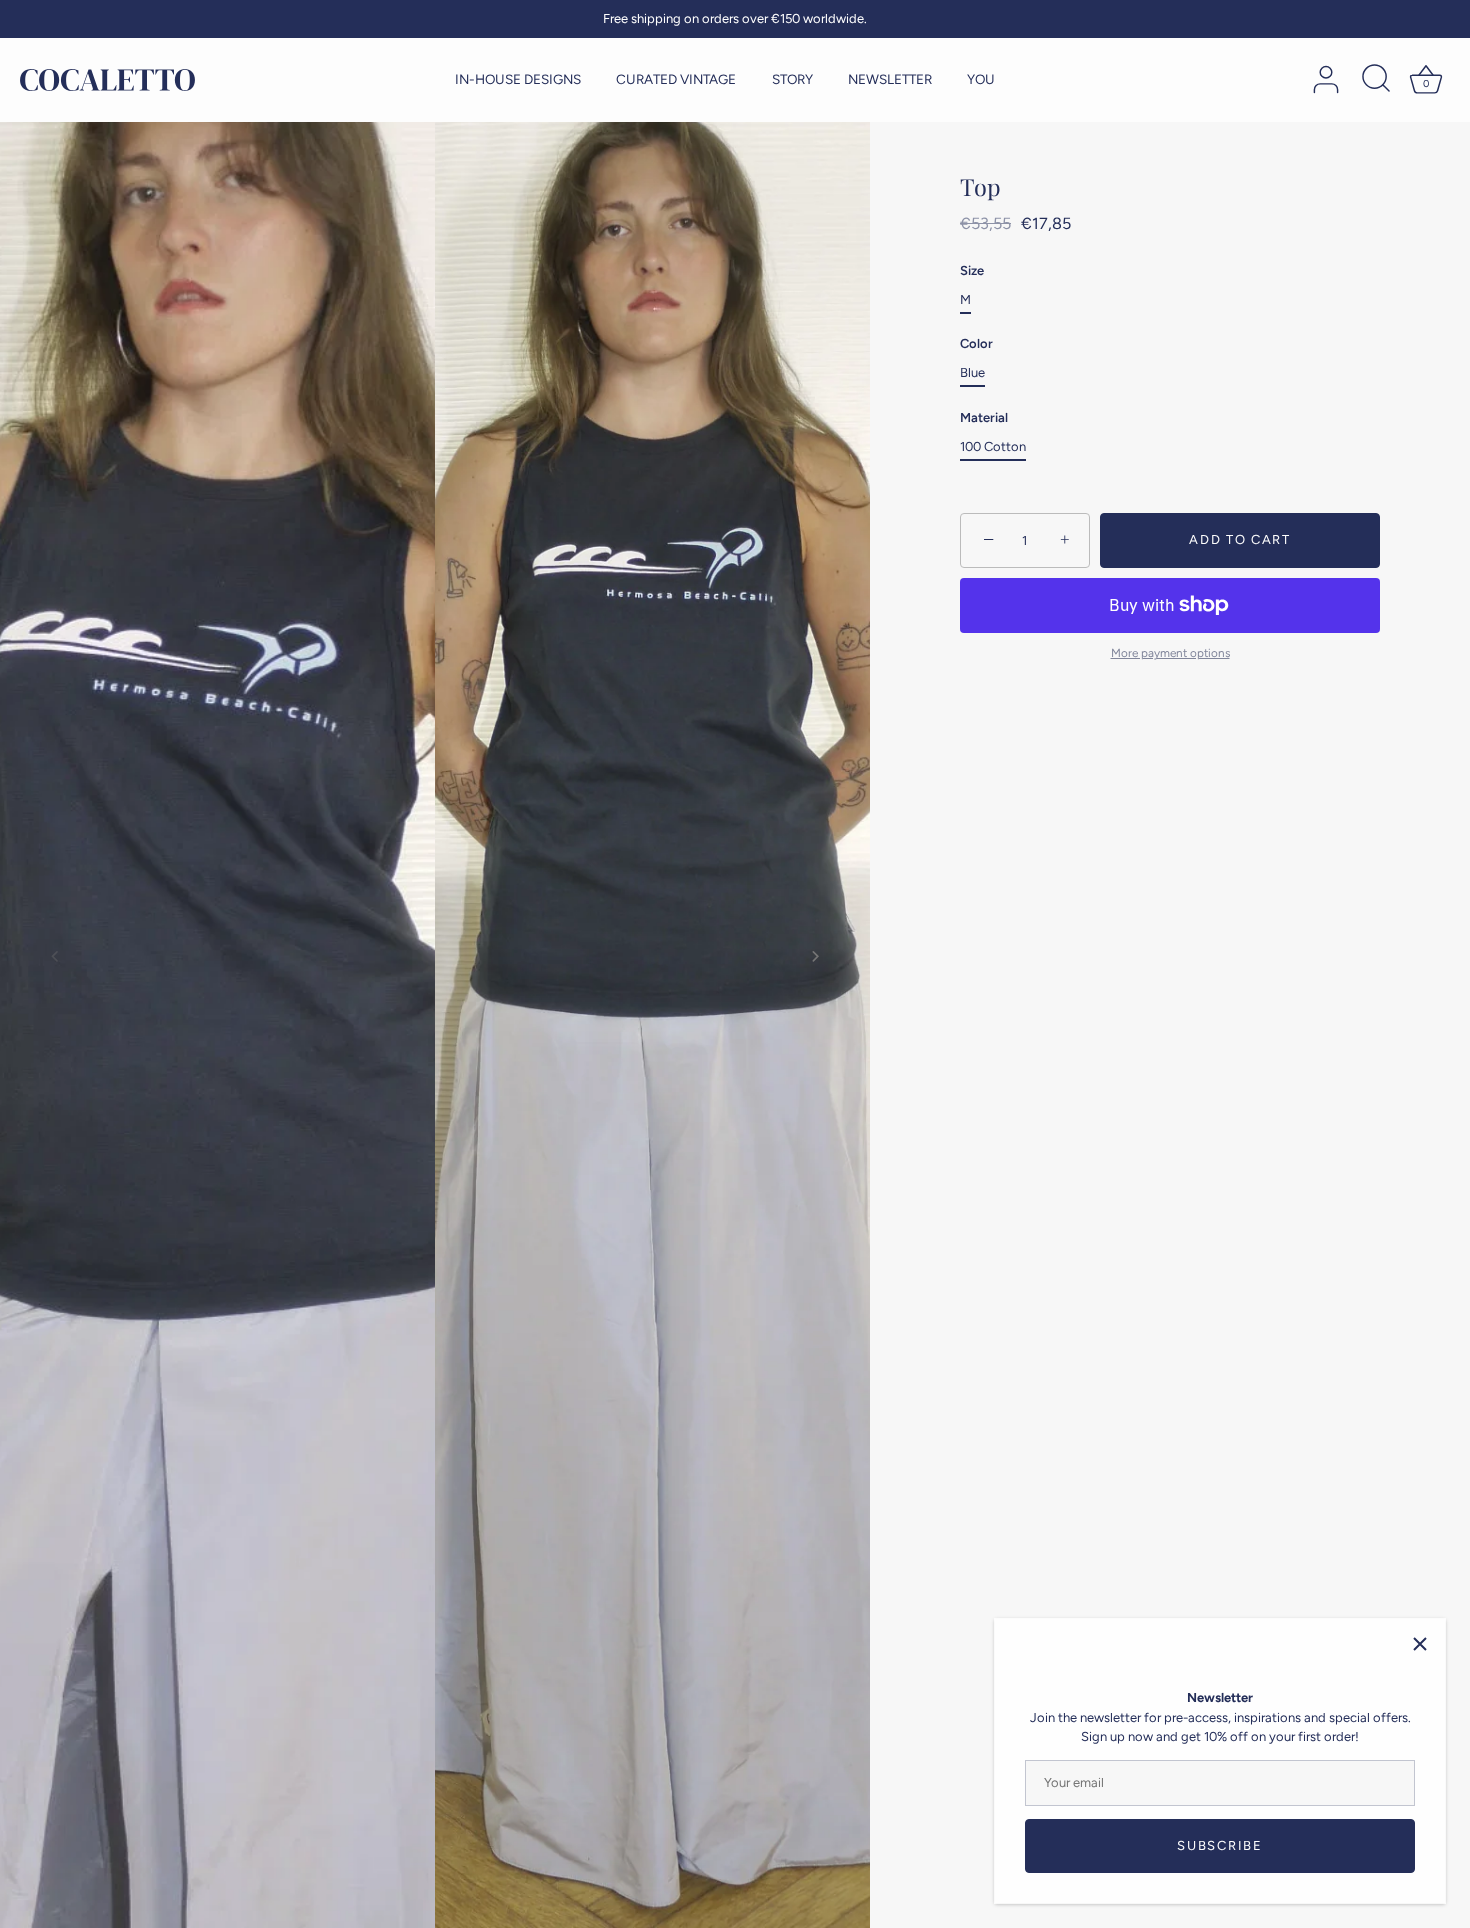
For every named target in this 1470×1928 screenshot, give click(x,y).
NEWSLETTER (890, 79)
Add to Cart (1240, 539)
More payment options (1170, 653)
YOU (981, 79)
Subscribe (1219, 1845)
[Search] (1376, 80)
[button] (55, 956)
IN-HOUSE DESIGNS (518, 79)
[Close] (1420, 1644)
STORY (792, 79)
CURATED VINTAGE (676, 79)
